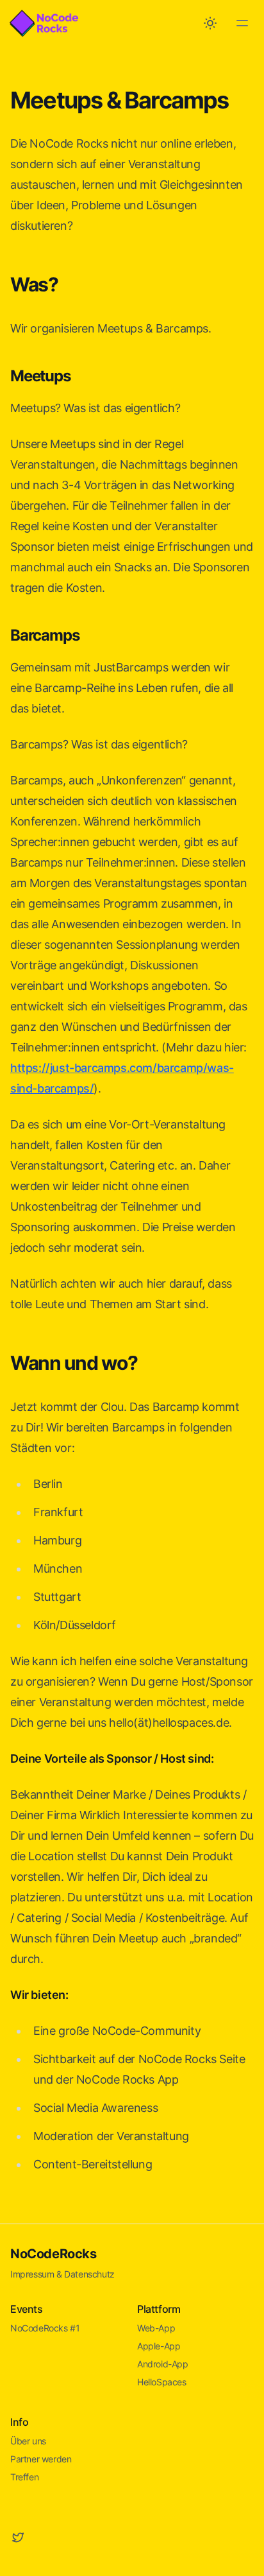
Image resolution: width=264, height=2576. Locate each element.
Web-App (156, 2328)
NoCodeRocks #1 (45, 2328)
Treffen (24, 2477)
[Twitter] (18, 2537)
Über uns (28, 2441)
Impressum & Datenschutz (62, 2274)
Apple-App (159, 2346)
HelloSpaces (162, 2382)
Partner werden (41, 2459)
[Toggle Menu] (242, 23)
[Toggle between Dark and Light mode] (210, 23)
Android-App (163, 2364)
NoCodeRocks (54, 2254)
